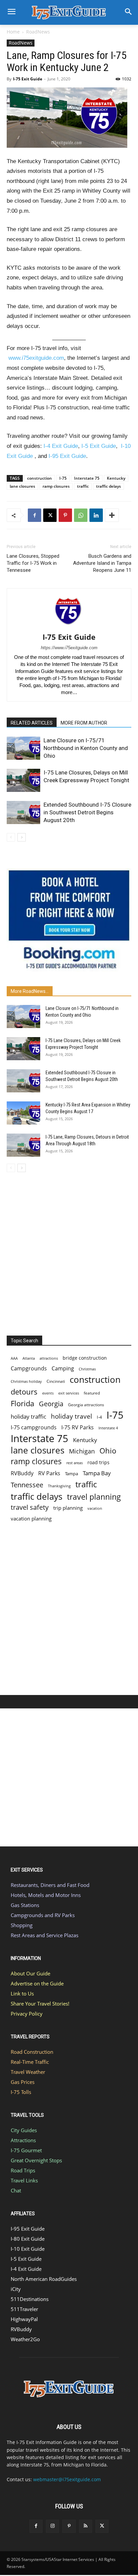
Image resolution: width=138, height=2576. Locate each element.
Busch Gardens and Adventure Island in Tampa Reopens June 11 (102, 563)
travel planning (94, 1497)
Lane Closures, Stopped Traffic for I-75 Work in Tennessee (33, 563)
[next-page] (22, 837)
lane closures (22, 486)
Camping (63, 1369)
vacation (95, 1508)
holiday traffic (28, 1416)
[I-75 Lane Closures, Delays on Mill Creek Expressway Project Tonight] (23, 780)
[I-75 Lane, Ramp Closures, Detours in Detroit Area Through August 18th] (23, 1145)
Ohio (108, 1451)
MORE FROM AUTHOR (84, 723)
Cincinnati (56, 1381)
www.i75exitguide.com (36, 358)
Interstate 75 (87, 478)
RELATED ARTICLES (32, 723)
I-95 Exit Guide (67, 456)
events (48, 1393)
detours (24, 1392)
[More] (112, 515)
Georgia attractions (86, 1405)
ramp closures (56, 486)
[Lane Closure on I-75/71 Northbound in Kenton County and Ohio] (23, 748)
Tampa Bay (97, 1473)
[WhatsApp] (81, 515)
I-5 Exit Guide (99, 446)
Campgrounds (29, 1369)
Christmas (87, 1369)
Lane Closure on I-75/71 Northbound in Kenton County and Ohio (86, 748)
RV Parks (49, 1473)
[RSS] (86, 2526)
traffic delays (109, 486)
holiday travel (72, 1416)
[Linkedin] (96, 515)
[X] (50, 515)
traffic (83, 486)
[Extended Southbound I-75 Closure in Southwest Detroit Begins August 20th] (23, 812)
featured (92, 1393)
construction (40, 478)
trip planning (68, 1508)
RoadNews (38, 32)
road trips (98, 1462)
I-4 (99, 1417)
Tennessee (27, 1485)
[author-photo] (69, 628)
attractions (49, 1358)
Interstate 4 (108, 1428)
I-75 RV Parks (78, 1428)
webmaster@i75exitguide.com (67, 2479)
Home (13, 32)
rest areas (75, 1463)
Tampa (72, 1474)
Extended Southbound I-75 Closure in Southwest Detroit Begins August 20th (87, 812)
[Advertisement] (69, 1252)
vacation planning (31, 1518)
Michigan (82, 1451)
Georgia (51, 1404)
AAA (14, 1358)
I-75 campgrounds (34, 1428)
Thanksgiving (59, 1486)
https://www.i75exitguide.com (69, 648)
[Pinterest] (65, 515)
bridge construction (85, 1358)
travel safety (30, 1507)
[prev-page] (11, 837)
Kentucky (116, 478)
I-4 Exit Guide (61, 446)
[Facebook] (34, 515)
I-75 (63, 478)
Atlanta (29, 1358)
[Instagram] (52, 2526)
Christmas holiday (26, 1381)
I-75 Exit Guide (28, 79)
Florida (22, 1403)
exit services (69, 1393)
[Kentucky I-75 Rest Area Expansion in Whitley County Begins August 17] (23, 1113)
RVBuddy (22, 1473)
